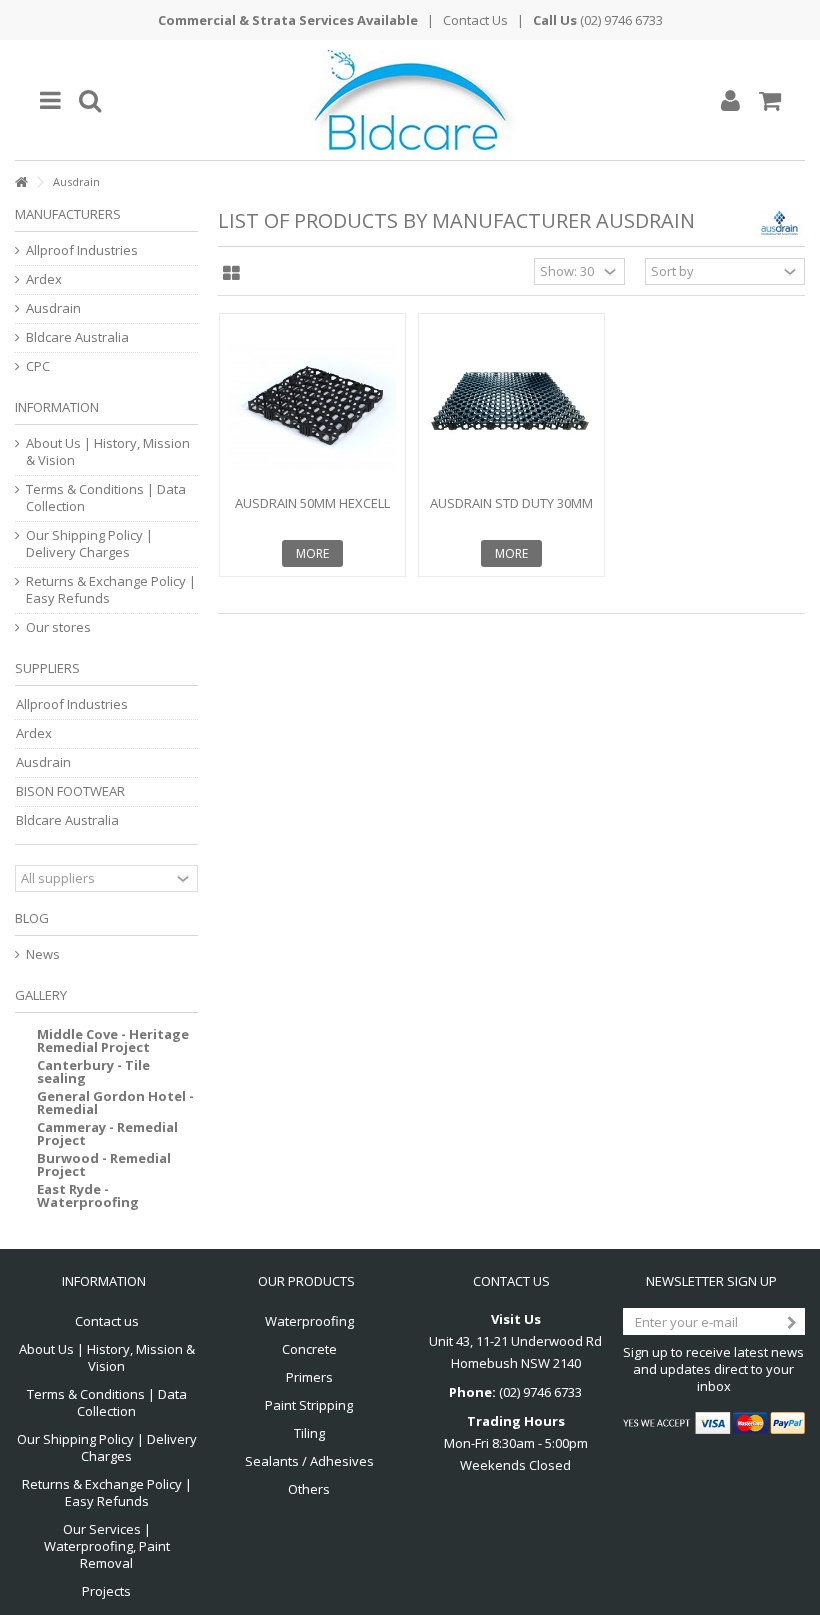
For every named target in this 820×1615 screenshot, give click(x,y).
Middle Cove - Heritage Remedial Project (113, 1040)
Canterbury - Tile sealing (93, 1071)
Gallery (41, 995)
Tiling (309, 1433)
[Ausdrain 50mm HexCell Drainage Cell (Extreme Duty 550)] (312, 406)
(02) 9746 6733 (621, 20)
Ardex (44, 279)
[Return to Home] (21, 182)
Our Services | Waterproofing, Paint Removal (107, 1546)
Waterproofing (309, 1321)
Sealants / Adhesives (309, 1461)
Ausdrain (53, 308)
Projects (106, 1591)
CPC (38, 366)
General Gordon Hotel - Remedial (115, 1102)
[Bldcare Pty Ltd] (410, 100)
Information (57, 407)
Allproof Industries (82, 250)
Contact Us (475, 20)
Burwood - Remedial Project (104, 1164)
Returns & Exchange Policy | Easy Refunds (111, 590)
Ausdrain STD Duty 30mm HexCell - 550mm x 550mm (511, 511)
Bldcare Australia (77, 337)
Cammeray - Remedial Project (107, 1133)
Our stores (58, 627)
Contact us (107, 1321)
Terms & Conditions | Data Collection (106, 498)
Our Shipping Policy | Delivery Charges (89, 544)
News (43, 954)
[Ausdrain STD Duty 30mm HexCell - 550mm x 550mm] (511, 406)
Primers (309, 1377)
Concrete (309, 1349)
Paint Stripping (309, 1405)
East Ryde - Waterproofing (88, 1195)
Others (309, 1489)
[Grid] (231, 274)
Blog (32, 918)
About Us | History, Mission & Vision (108, 452)
